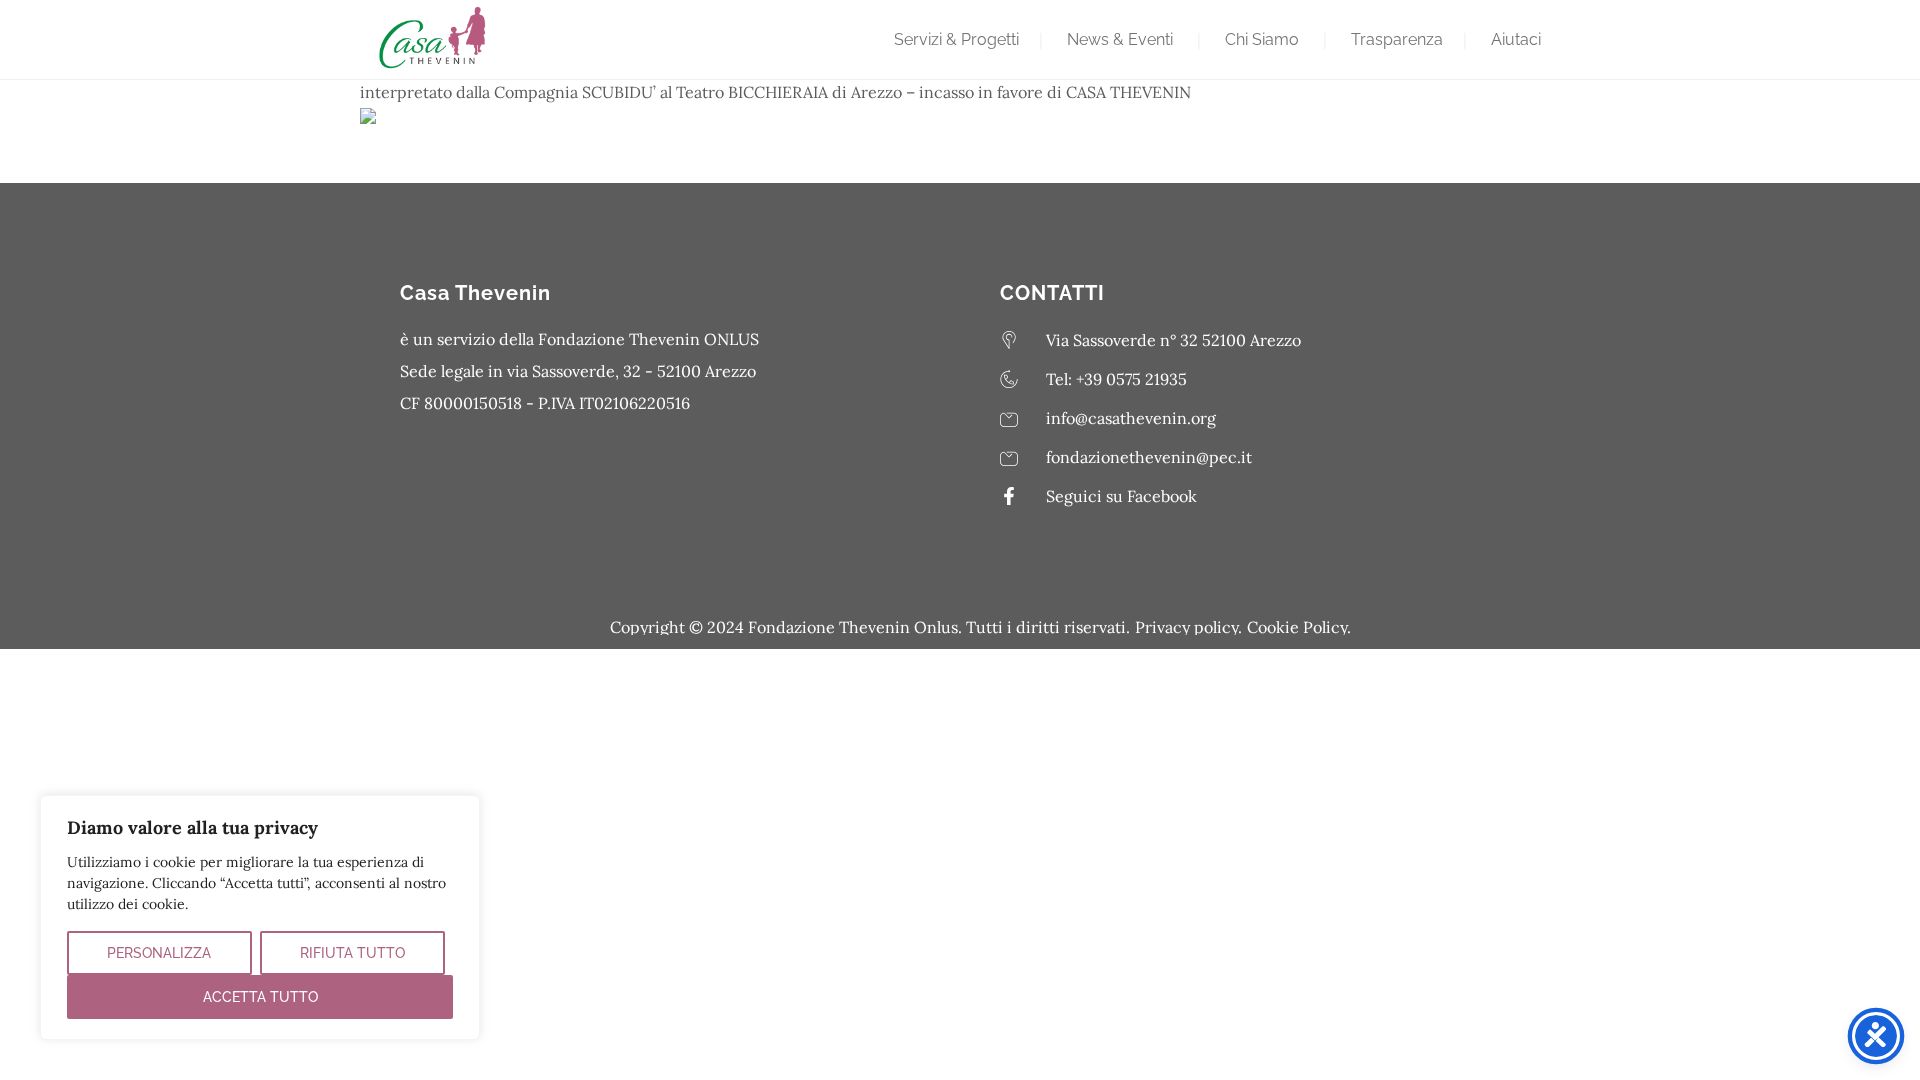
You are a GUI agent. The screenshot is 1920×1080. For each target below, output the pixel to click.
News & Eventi (1120, 39)
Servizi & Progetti (956, 39)
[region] (260, 917)
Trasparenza (1397, 39)
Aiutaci (1516, 39)
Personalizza (159, 953)
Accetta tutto (260, 997)
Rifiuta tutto (352, 953)
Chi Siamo (1262, 39)
